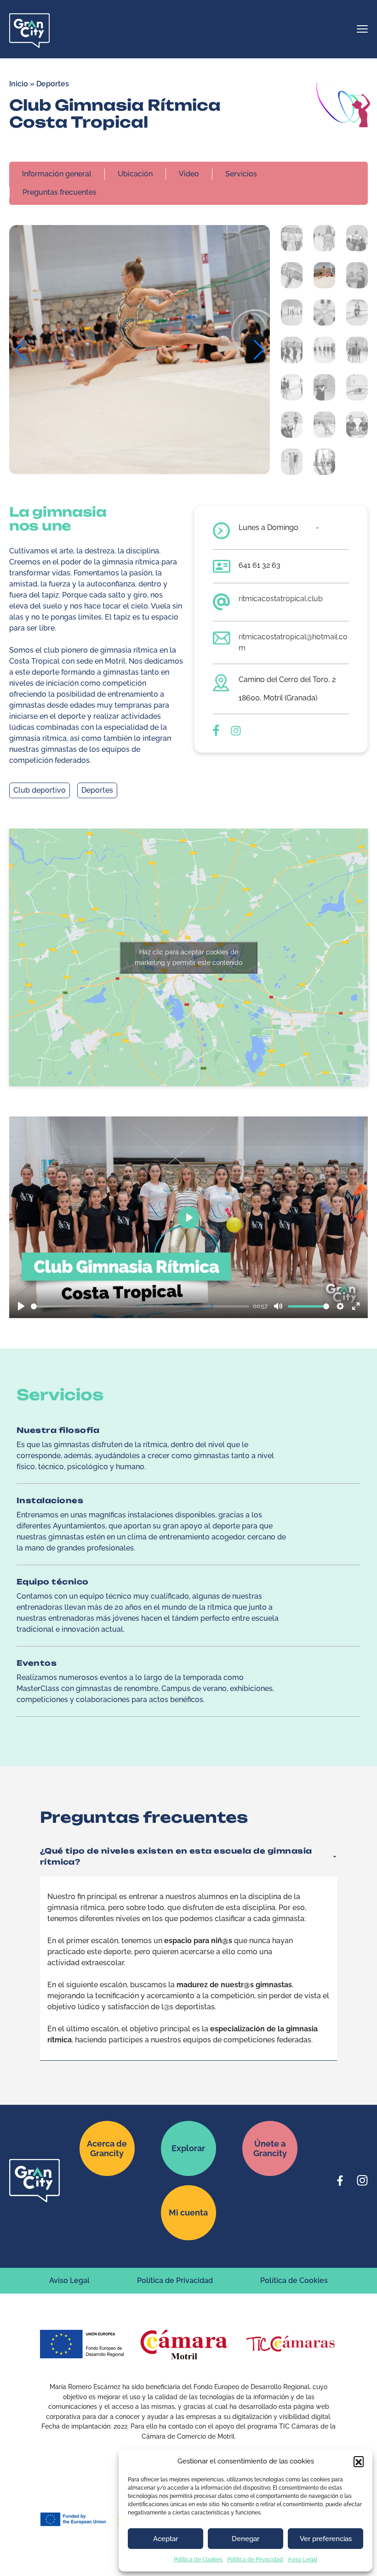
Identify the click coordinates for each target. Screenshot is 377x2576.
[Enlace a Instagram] (362, 2181)
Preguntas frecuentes (60, 192)
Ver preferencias (326, 2539)
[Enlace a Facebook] (340, 2181)
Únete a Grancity (270, 2148)
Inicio (19, 84)
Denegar (246, 2539)
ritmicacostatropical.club (281, 599)
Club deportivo (40, 790)
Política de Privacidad (255, 2559)
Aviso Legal (303, 2559)
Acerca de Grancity (107, 2148)
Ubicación (135, 174)
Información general (57, 174)
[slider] (140, 1306)
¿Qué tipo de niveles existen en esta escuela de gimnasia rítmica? (176, 1856)
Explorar (188, 2148)
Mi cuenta (188, 2212)
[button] (359, 2461)
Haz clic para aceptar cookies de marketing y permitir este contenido (188, 957)
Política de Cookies (198, 2559)
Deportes (53, 84)
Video (189, 174)
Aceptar (166, 2539)
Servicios (241, 174)
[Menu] (362, 30)
